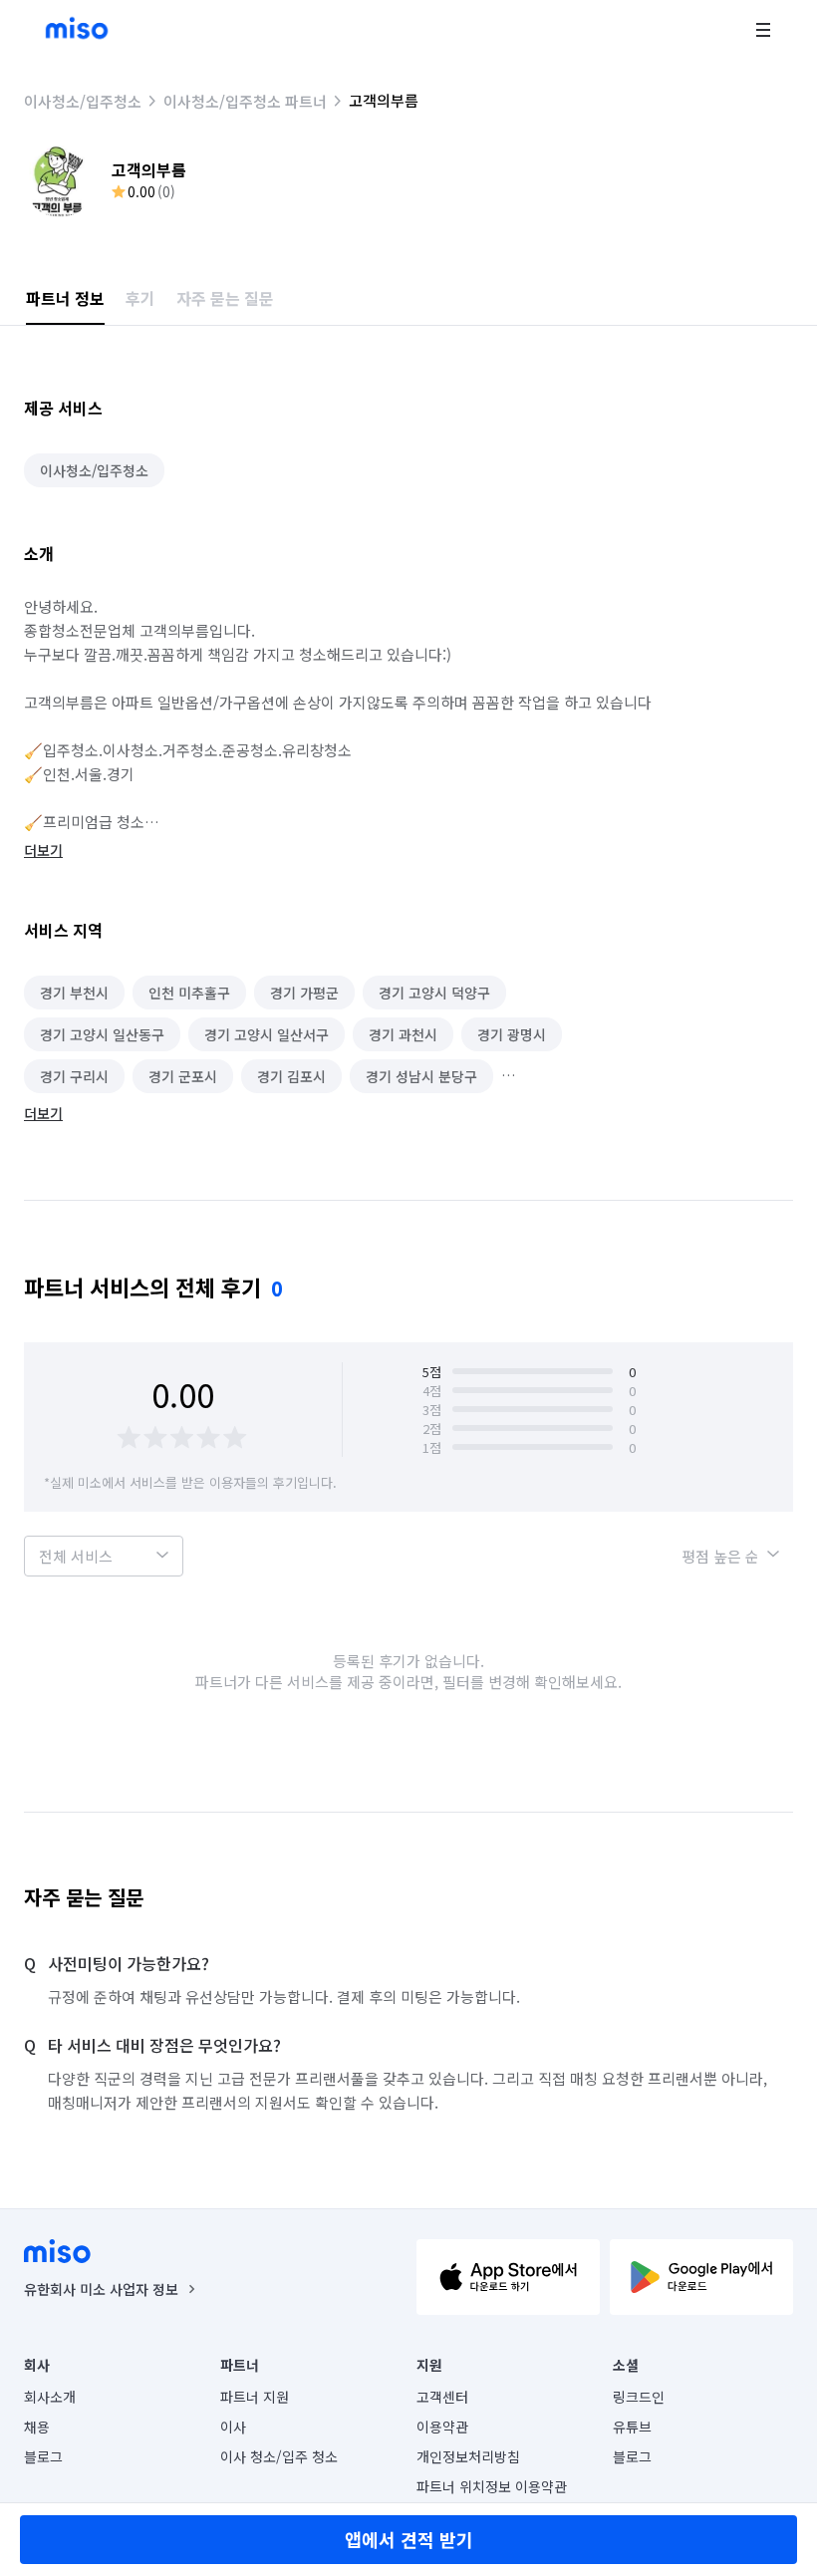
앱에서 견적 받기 (409, 2539)
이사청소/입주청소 (83, 101)
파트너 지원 (255, 2397)
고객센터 (442, 2397)
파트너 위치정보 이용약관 (492, 2486)
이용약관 (442, 2427)
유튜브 (632, 2427)
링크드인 (639, 2397)
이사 (233, 2427)
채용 (37, 2427)
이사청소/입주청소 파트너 (245, 101)
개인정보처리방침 (468, 2456)
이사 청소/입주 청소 (279, 2456)
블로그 (43, 2456)
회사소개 (50, 2397)
